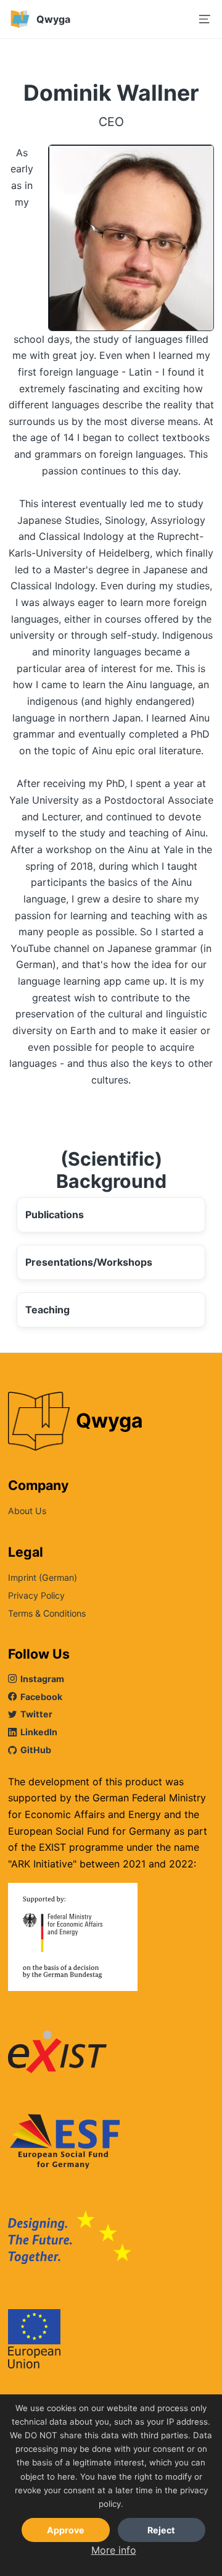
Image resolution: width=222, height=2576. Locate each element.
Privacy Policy (36, 1595)
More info (114, 2550)
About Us (27, 1511)
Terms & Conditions (47, 1613)
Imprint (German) (43, 1577)
